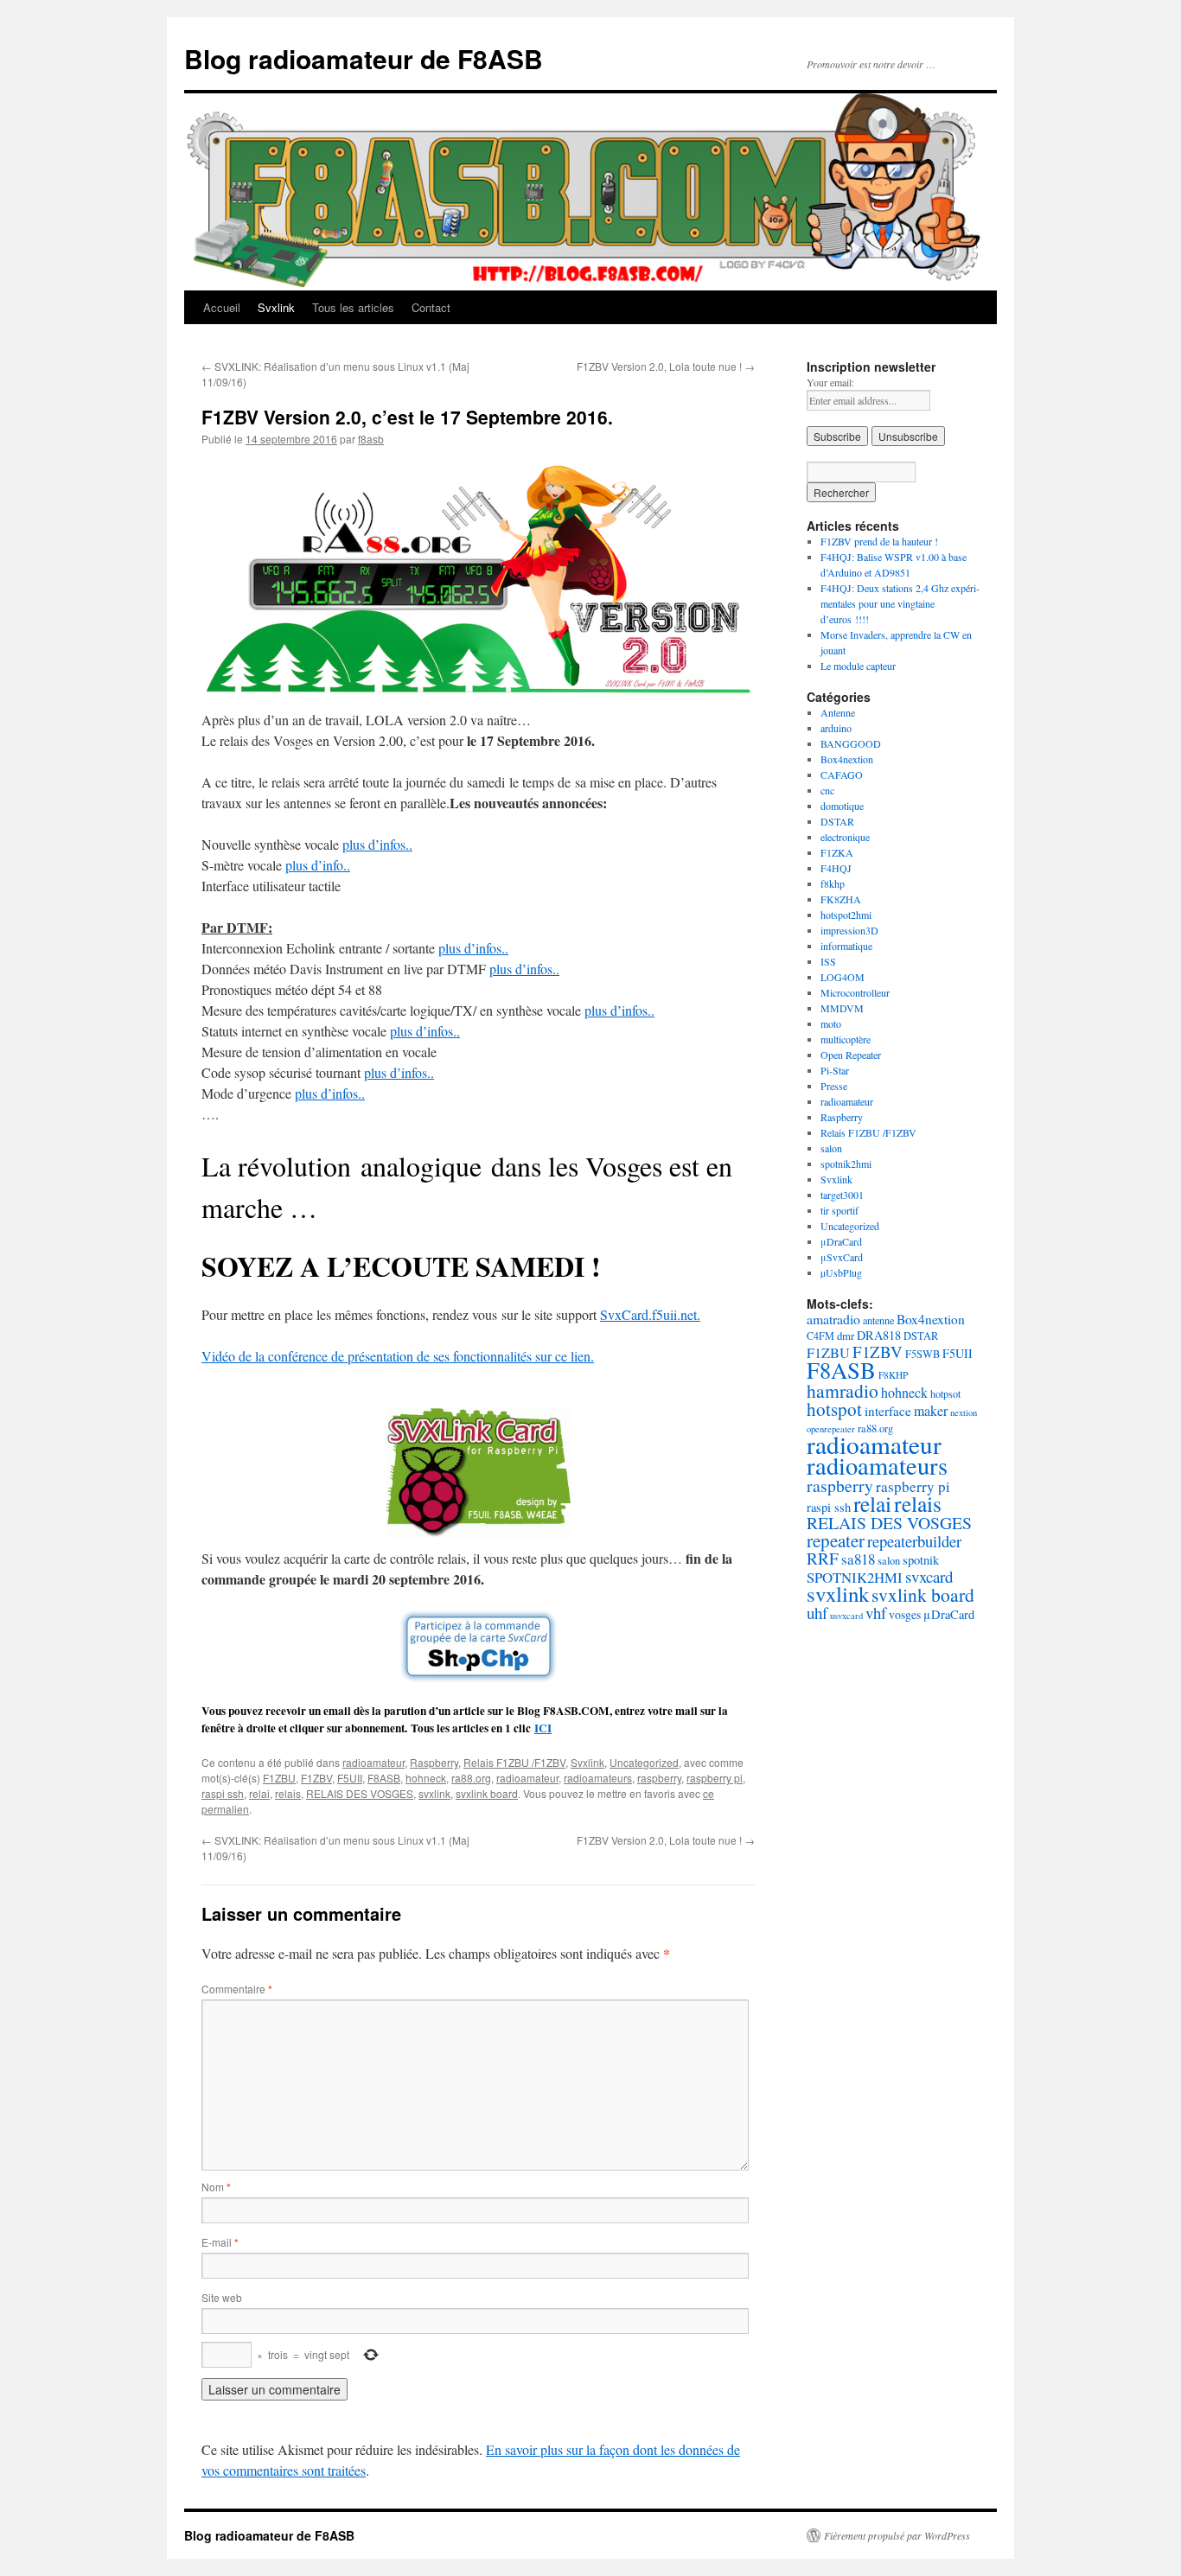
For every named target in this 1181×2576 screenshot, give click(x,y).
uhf (817, 1613)
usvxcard (846, 1616)
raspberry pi (715, 1778)
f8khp (833, 883)
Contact (431, 307)
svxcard (929, 1576)
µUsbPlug (841, 1272)
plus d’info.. (318, 865)
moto (831, 1023)
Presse (834, 1086)
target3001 (842, 1195)
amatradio (833, 1319)
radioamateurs (598, 1778)
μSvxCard (842, 1257)
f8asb (371, 439)
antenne (878, 1320)
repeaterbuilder (914, 1541)
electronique (845, 837)
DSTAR (837, 821)
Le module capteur (858, 666)
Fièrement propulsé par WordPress (897, 2535)
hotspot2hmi (846, 915)
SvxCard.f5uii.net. (650, 1314)
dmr (846, 1336)
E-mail (220, 2242)
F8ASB (384, 1778)
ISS (828, 961)
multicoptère (846, 1039)
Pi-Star (835, 1070)
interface (888, 1411)
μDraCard (841, 1241)
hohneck (426, 1778)
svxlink (434, 1793)
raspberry (659, 1778)
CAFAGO (842, 775)
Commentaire (237, 1989)
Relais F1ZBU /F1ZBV (514, 1762)
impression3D (849, 930)
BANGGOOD (851, 743)
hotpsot (945, 1393)
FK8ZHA (841, 899)
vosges (905, 1614)
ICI (543, 1728)
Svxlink (276, 307)
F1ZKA (837, 852)
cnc (827, 790)
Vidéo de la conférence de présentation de (316, 1356)
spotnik (921, 1560)
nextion (964, 1412)
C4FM (820, 1336)
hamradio (843, 1390)
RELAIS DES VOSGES (360, 1793)
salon (831, 1148)
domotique (842, 806)
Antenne (838, 712)
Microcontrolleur (855, 992)
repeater (836, 1540)
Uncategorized (644, 1762)
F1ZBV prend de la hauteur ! (879, 541)
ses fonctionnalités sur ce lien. (512, 1356)
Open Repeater (851, 1055)
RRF (823, 1558)
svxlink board (487, 1793)
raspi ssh (223, 1793)
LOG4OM (843, 977)
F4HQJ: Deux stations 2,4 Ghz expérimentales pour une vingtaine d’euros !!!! (900, 603)
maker (931, 1410)
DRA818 (879, 1335)
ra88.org (471, 1778)
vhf (876, 1613)
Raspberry (434, 1762)
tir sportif (839, 1210)
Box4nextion (847, 759)
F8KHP (893, 1375)
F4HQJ (836, 868)
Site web (222, 2297)
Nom (216, 2187)
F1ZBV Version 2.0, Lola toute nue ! (666, 366)
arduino (836, 728)
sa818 (858, 1559)
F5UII (350, 1778)
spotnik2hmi (846, 1164)
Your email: (830, 382)
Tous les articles (353, 307)
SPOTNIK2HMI (855, 1577)
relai (259, 1793)
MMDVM (842, 1008)
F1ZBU (279, 1778)
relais (288, 1793)
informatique (846, 946)
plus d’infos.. (377, 844)
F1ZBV (316, 1778)
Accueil (222, 307)
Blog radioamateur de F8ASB (364, 58)
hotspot (834, 1409)
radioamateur (373, 1762)
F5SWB (922, 1354)
